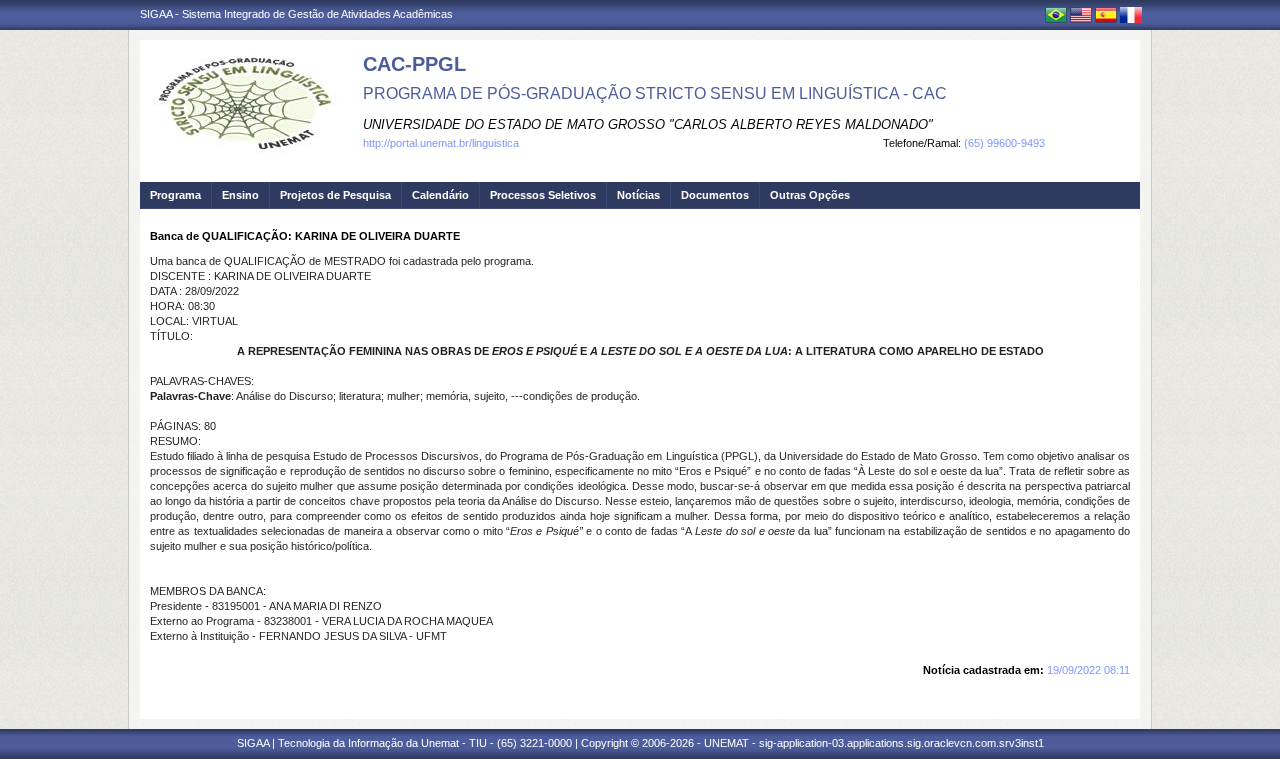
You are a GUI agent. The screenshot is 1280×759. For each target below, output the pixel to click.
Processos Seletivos (543, 195)
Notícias (638, 195)
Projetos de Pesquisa (335, 195)
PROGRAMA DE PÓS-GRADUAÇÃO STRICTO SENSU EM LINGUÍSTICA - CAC (655, 93)
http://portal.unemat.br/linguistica (441, 143)
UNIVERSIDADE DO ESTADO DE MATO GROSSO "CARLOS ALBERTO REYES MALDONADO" (648, 124)
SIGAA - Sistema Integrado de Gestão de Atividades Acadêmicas (296, 14)
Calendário (440, 195)
